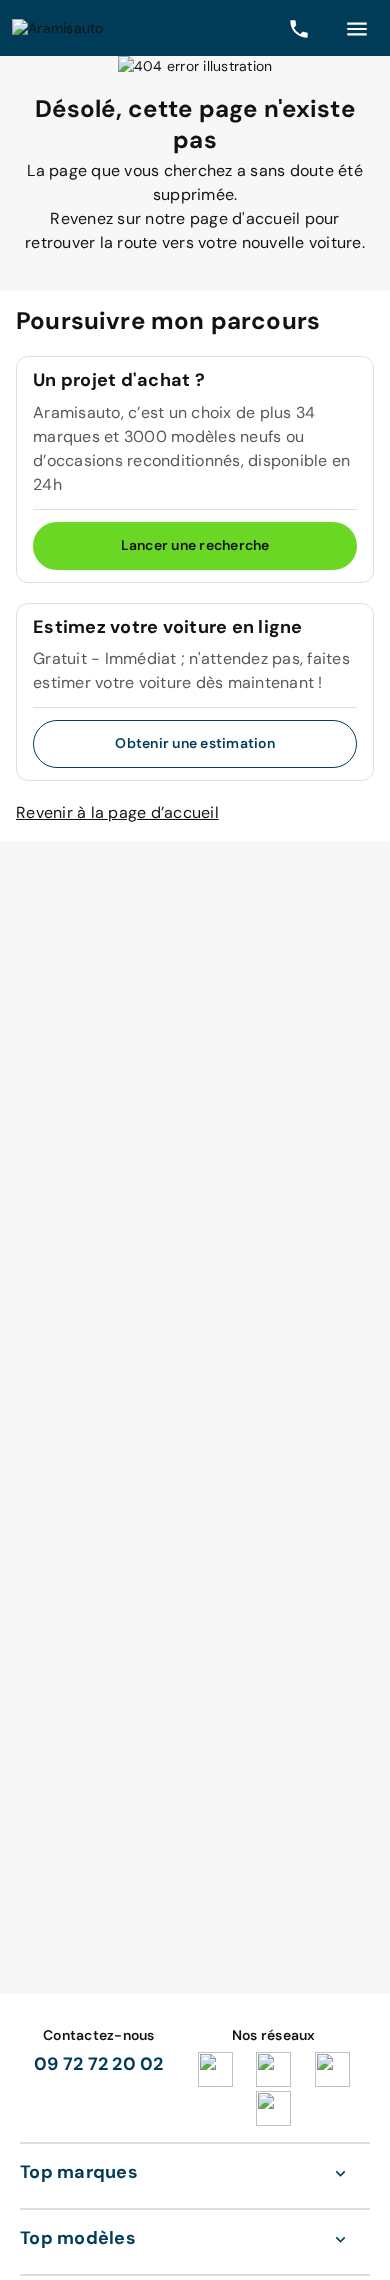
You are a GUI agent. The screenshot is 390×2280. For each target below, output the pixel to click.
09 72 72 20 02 (99, 2064)
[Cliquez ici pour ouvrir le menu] (357, 28)
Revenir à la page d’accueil (117, 812)
